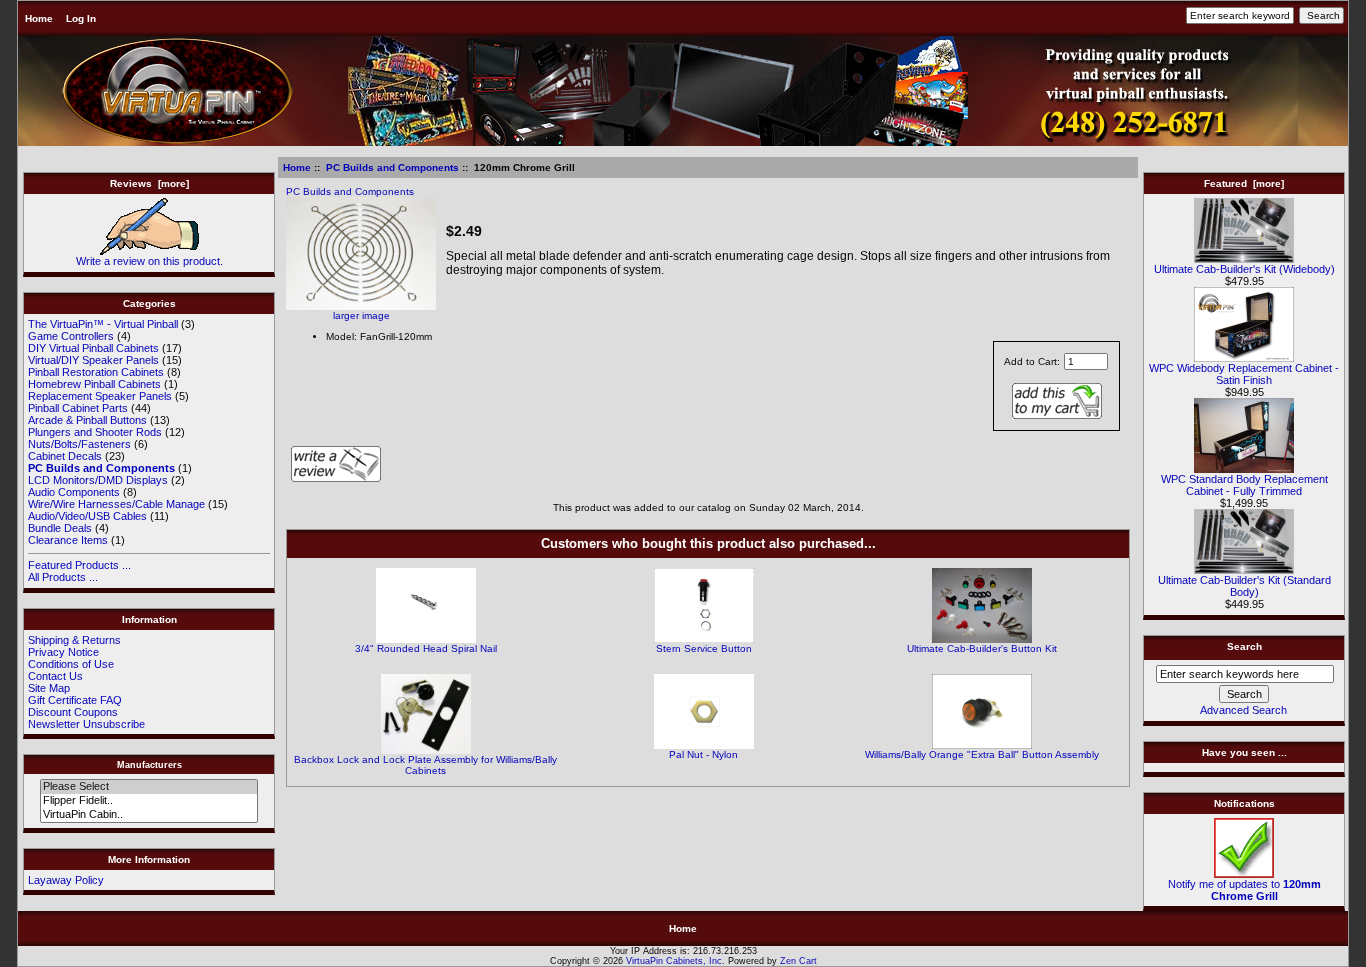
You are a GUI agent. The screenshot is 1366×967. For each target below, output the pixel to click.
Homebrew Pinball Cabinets (94, 384)
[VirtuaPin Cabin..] (148, 815)
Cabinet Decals (65, 456)
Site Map (49, 688)
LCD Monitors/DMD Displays (98, 480)
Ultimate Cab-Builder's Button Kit (982, 648)
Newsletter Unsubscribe (86, 724)
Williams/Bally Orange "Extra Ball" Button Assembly (982, 754)
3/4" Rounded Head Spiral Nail (426, 648)
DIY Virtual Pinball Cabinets (93, 348)
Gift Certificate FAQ (75, 700)
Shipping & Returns (74, 640)
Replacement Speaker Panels (100, 396)
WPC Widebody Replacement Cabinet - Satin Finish (1244, 374)
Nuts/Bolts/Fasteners (79, 444)
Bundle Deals (60, 528)
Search (1244, 646)
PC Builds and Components (392, 167)
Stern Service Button (704, 648)
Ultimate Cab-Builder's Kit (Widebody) (1244, 269)
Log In (81, 18)
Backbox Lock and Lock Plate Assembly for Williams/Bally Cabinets (425, 765)
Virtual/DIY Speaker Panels (93, 360)
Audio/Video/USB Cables (87, 516)
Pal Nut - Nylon (703, 754)
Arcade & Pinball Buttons (87, 420)
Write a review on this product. (149, 261)
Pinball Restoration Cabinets (96, 372)
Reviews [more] (149, 183)
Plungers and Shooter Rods (95, 432)
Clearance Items (68, 540)
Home (39, 18)
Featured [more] (1244, 183)
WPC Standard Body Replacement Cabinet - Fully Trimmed (1244, 485)
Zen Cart (798, 961)
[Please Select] (148, 787)
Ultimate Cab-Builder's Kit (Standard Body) (1244, 586)
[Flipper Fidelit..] (148, 801)
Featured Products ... (79, 565)
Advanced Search (1243, 710)
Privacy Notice (63, 652)
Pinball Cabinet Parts (78, 408)
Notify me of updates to (1244, 890)
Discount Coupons (73, 712)
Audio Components (74, 492)
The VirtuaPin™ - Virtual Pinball (103, 324)
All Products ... (63, 577)
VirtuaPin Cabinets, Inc (674, 961)
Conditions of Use (71, 664)
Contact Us (55, 676)
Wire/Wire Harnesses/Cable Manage (116, 504)
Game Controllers (71, 336)
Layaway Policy (66, 880)
